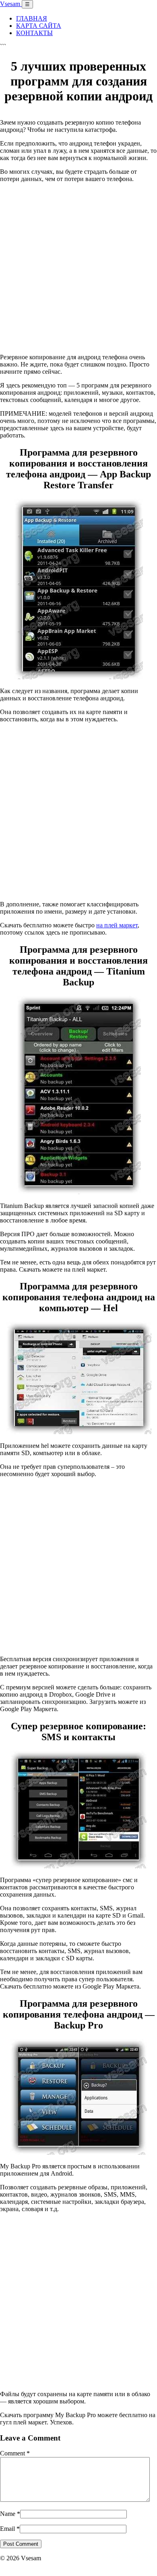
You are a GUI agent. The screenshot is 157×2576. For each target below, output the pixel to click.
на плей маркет (117, 925)
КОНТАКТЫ (34, 33)
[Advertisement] (78, 268)
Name (10, 2514)
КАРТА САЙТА (39, 26)
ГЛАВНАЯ (32, 18)
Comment (15, 2453)
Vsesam (11, 4)
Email (10, 2529)
